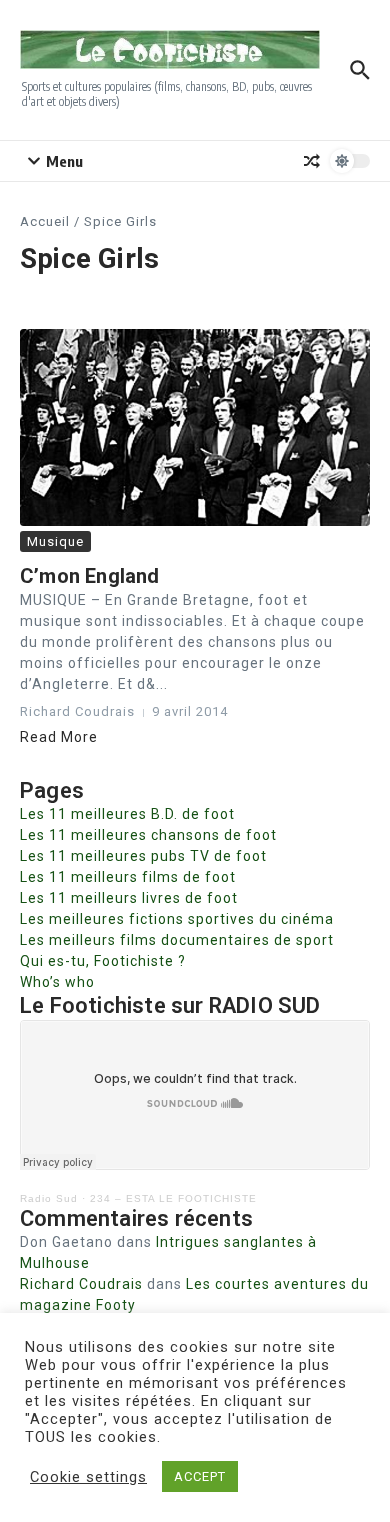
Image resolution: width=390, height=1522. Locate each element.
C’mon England (90, 576)
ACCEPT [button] (200, 1476)
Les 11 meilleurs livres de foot (129, 898)
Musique (55, 541)
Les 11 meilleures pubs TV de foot (143, 856)
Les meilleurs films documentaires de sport (177, 940)
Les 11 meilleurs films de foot (128, 877)
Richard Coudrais (81, 1284)
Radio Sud (49, 1198)
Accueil (45, 221)
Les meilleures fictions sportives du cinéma (177, 919)
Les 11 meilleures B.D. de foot (127, 814)
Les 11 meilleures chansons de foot (148, 835)
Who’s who (57, 982)
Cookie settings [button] (88, 1477)
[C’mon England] (195, 427)
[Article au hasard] (312, 161)
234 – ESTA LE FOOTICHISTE (173, 1198)
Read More (59, 737)
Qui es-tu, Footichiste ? (103, 961)
